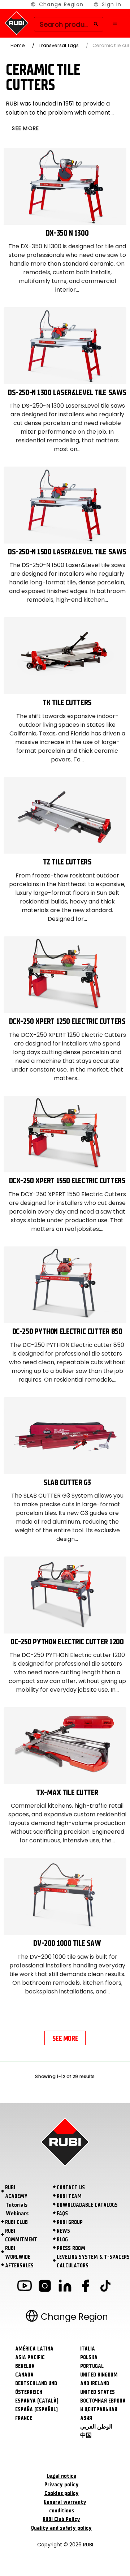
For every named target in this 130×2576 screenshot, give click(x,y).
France (24, 2418)
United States (97, 2392)
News (63, 2231)
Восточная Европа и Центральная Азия (103, 2409)
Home (18, 45)
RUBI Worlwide (18, 2253)
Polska (89, 2357)
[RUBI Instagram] (45, 2287)
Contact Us (71, 2188)
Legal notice (61, 2476)
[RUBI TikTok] (105, 2287)
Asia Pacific (30, 2357)
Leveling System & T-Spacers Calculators (93, 2261)
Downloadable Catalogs (87, 2205)
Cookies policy (62, 2493)
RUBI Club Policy (61, 2519)
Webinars (17, 2214)
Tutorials (17, 2205)
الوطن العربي (96, 2427)
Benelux (25, 2366)
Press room (71, 2248)
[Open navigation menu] (115, 23)
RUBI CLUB (16, 2222)
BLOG (62, 2240)
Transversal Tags (59, 45)
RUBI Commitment (21, 2235)
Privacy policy (62, 2485)
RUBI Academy (16, 2192)
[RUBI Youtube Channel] (25, 2287)
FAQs (62, 2214)
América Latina (34, 2349)
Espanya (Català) (37, 2401)
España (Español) (36, 2409)
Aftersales (19, 2266)
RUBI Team (69, 2196)
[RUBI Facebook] (85, 2287)
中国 (86, 2435)
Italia (88, 2349)
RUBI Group (70, 2222)
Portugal (92, 2366)
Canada (24, 2375)
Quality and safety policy (61, 2528)
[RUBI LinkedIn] (65, 2287)
